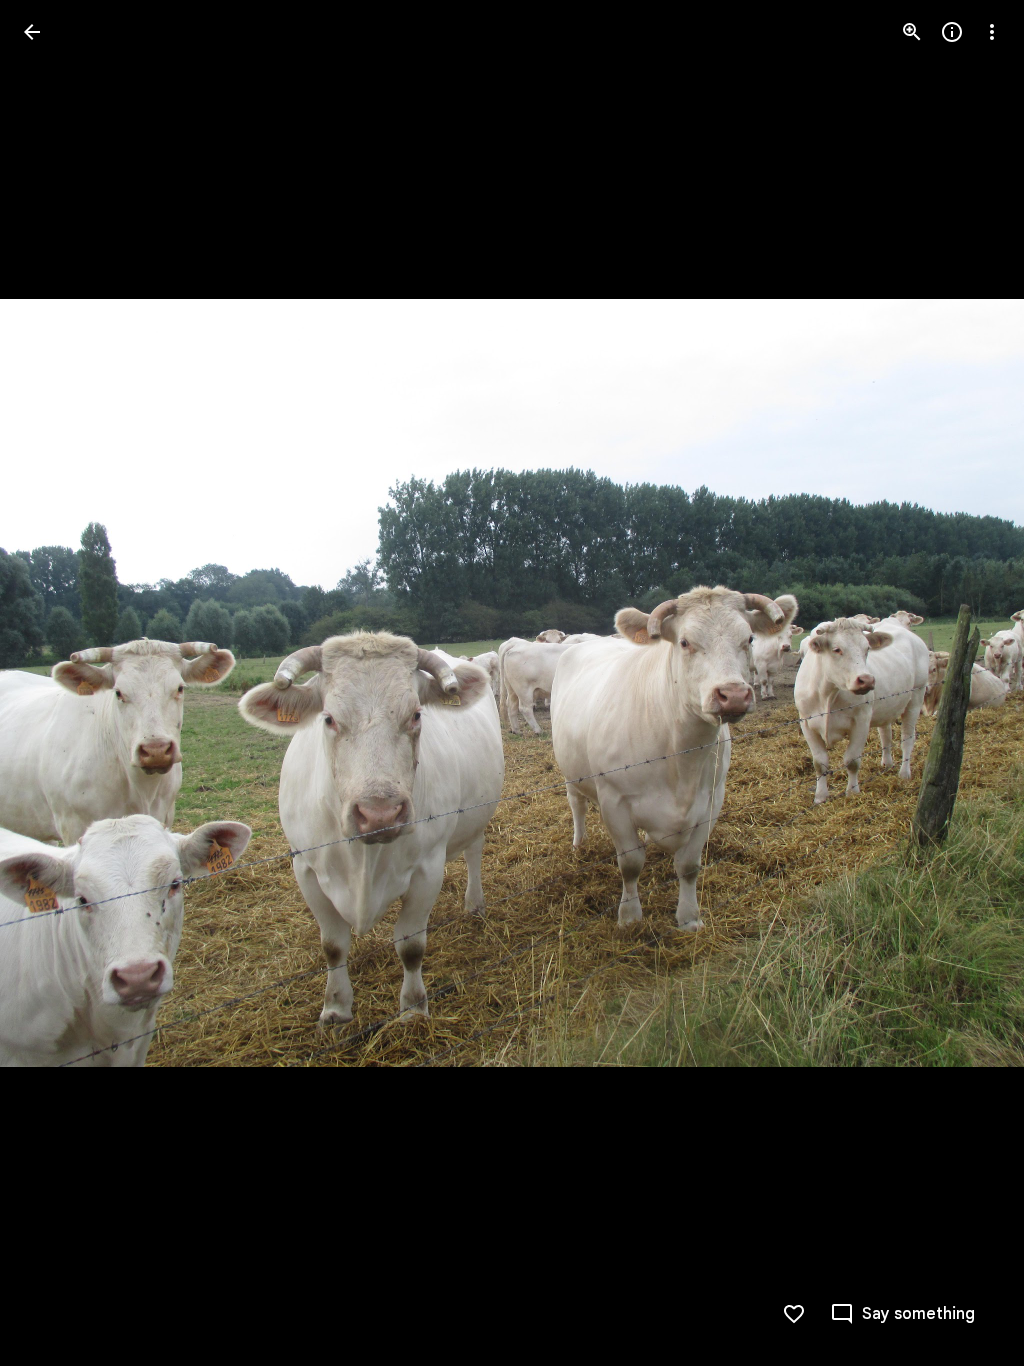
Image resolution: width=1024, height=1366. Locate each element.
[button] (56, 683)
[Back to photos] (32, 32)
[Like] (794, 1314)
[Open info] (952, 32)
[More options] (992, 32)
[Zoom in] (912, 32)
